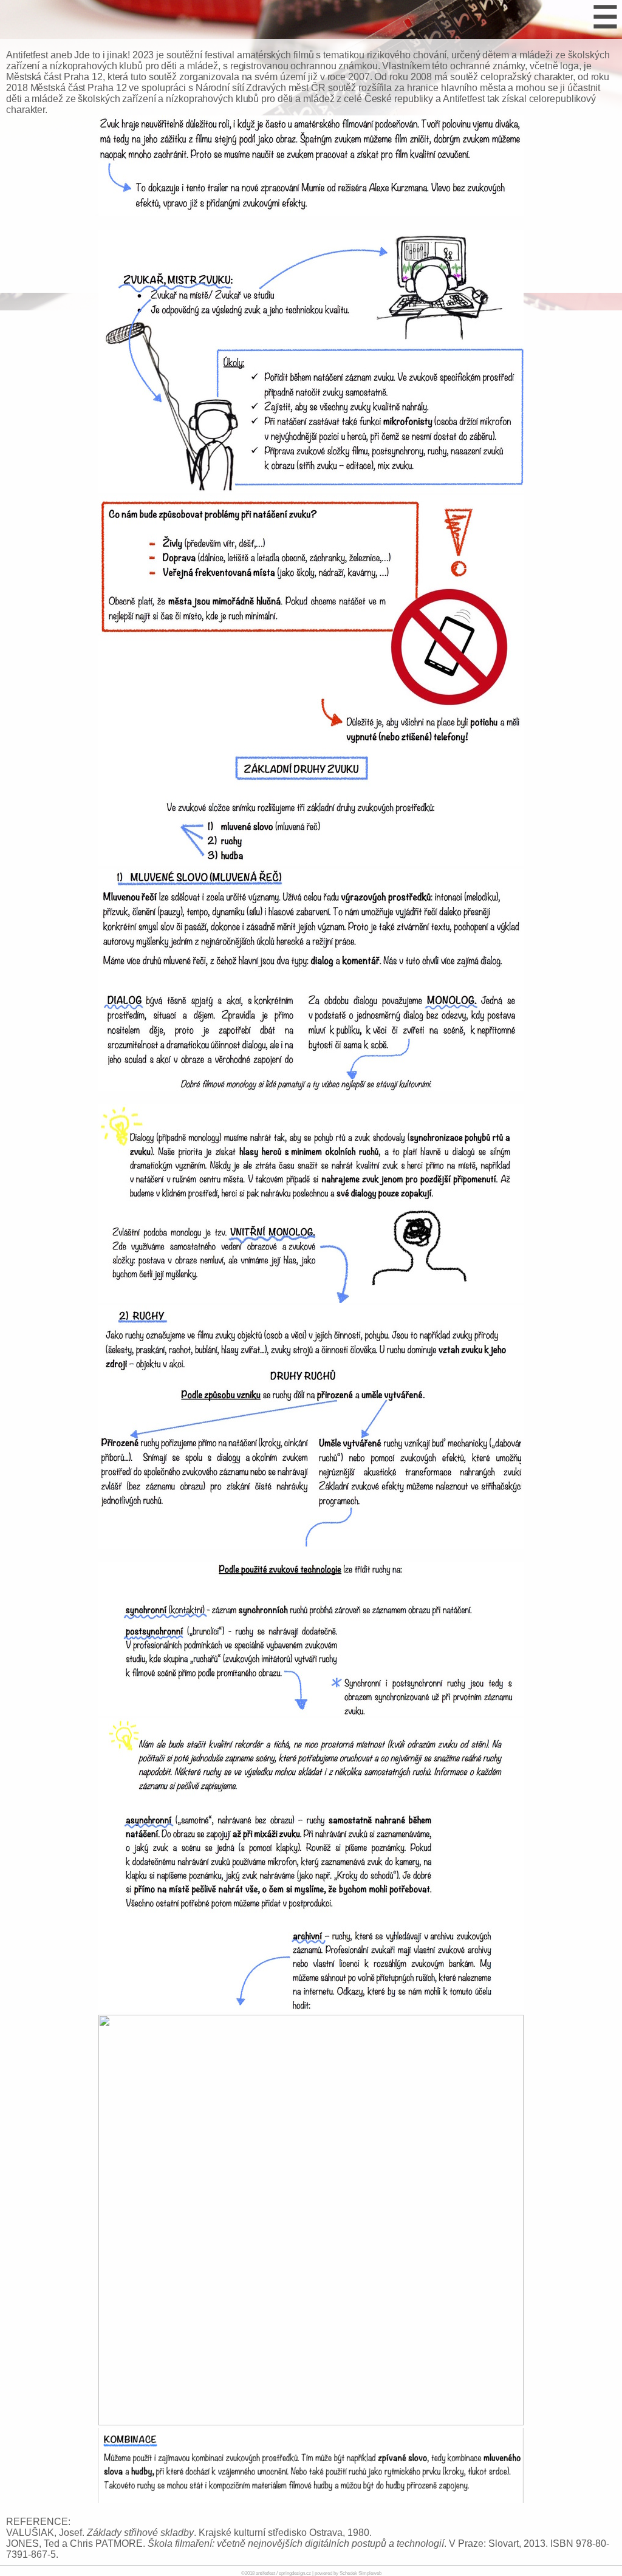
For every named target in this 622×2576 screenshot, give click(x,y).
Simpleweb (370, 2573)
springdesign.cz (295, 2573)
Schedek (348, 2573)
